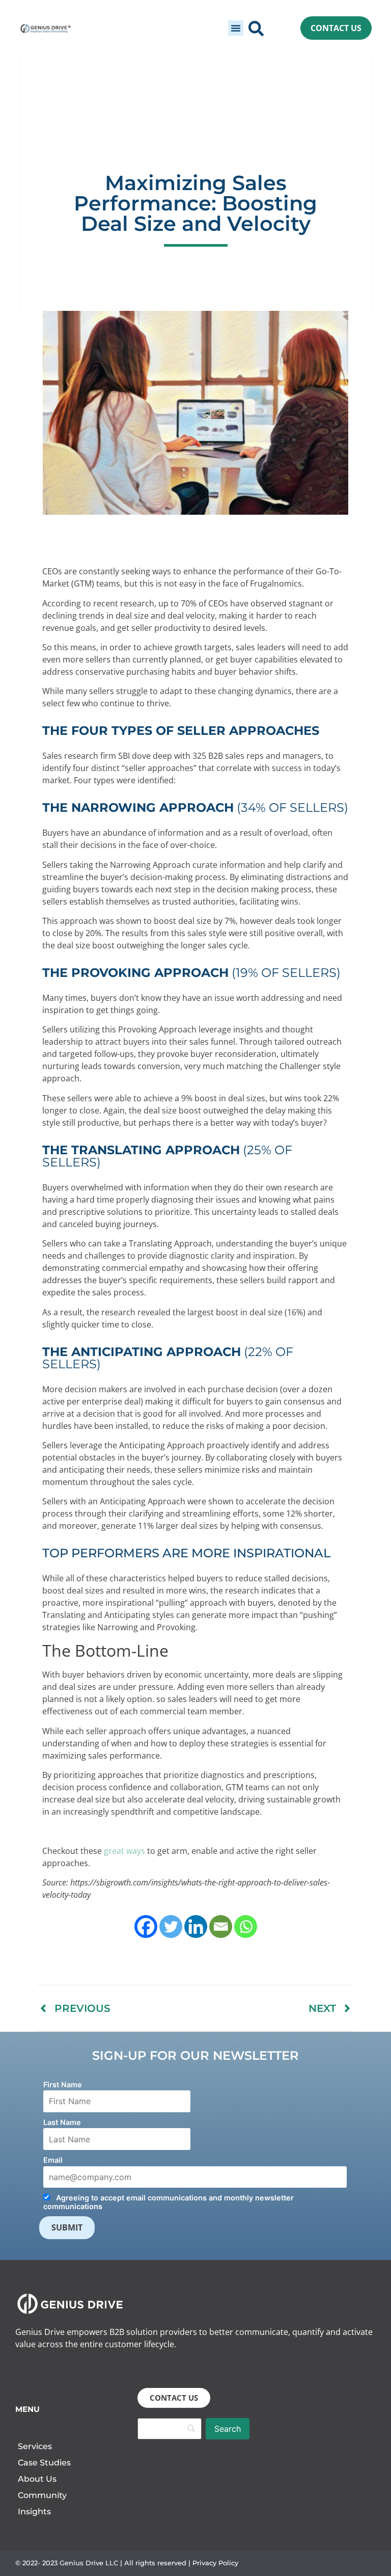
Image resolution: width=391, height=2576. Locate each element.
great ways (124, 1851)
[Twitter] (171, 1927)
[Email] (221, 1927)
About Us (37, 2479)
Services (35, 2446)
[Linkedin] (196, 1927)
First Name (63, 2084)
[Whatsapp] (246, 1927)
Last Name (62, 2122)
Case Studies (44, 2463)
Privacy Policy (215, 2563)
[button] (236, 28)
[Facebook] (146, 1927)
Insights (34, 2512)
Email (53, 2160)
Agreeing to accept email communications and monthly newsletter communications (169, 2202)
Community (42, 2495)
